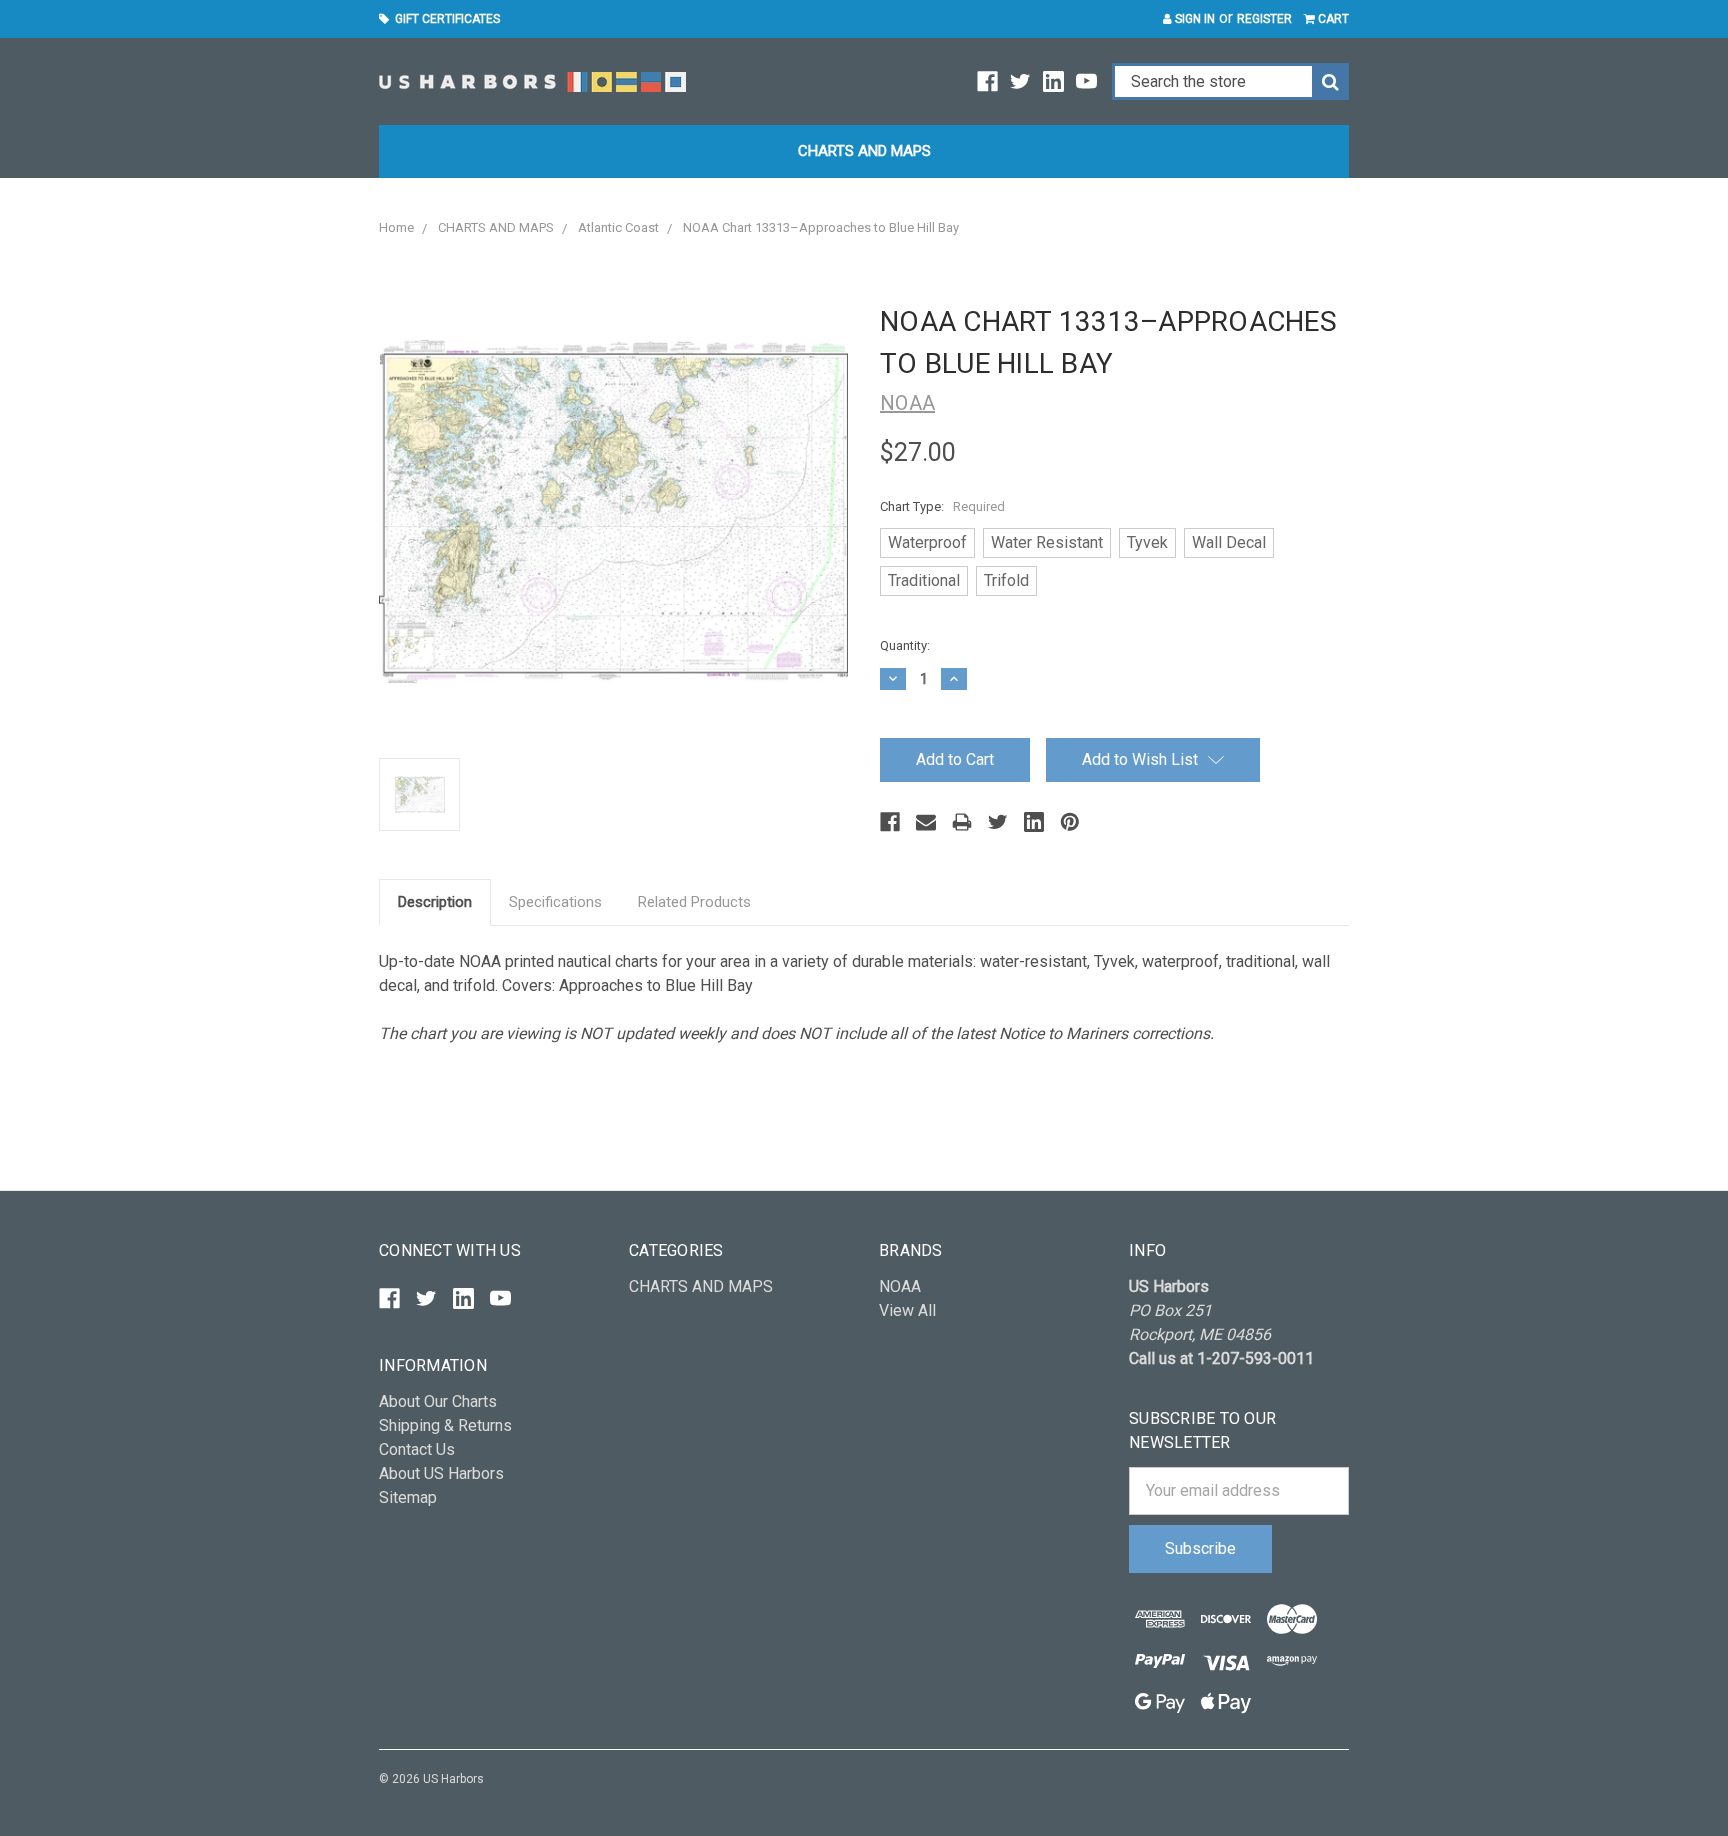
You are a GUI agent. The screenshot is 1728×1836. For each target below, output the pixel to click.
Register (1264, 19)
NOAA (900, 1286)
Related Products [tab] (694, 902)
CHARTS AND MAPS (864, 151)
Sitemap (408, 1497)
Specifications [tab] (555, 902)
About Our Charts (438, 1401)
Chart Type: (942, 506)
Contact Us (417, 1449)
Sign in (1193, 19)
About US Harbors (441, 1473)
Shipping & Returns (445, 1425)
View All (907, 1310)
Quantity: (905, 645)
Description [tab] (435, 902)
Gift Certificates (444, 19)
